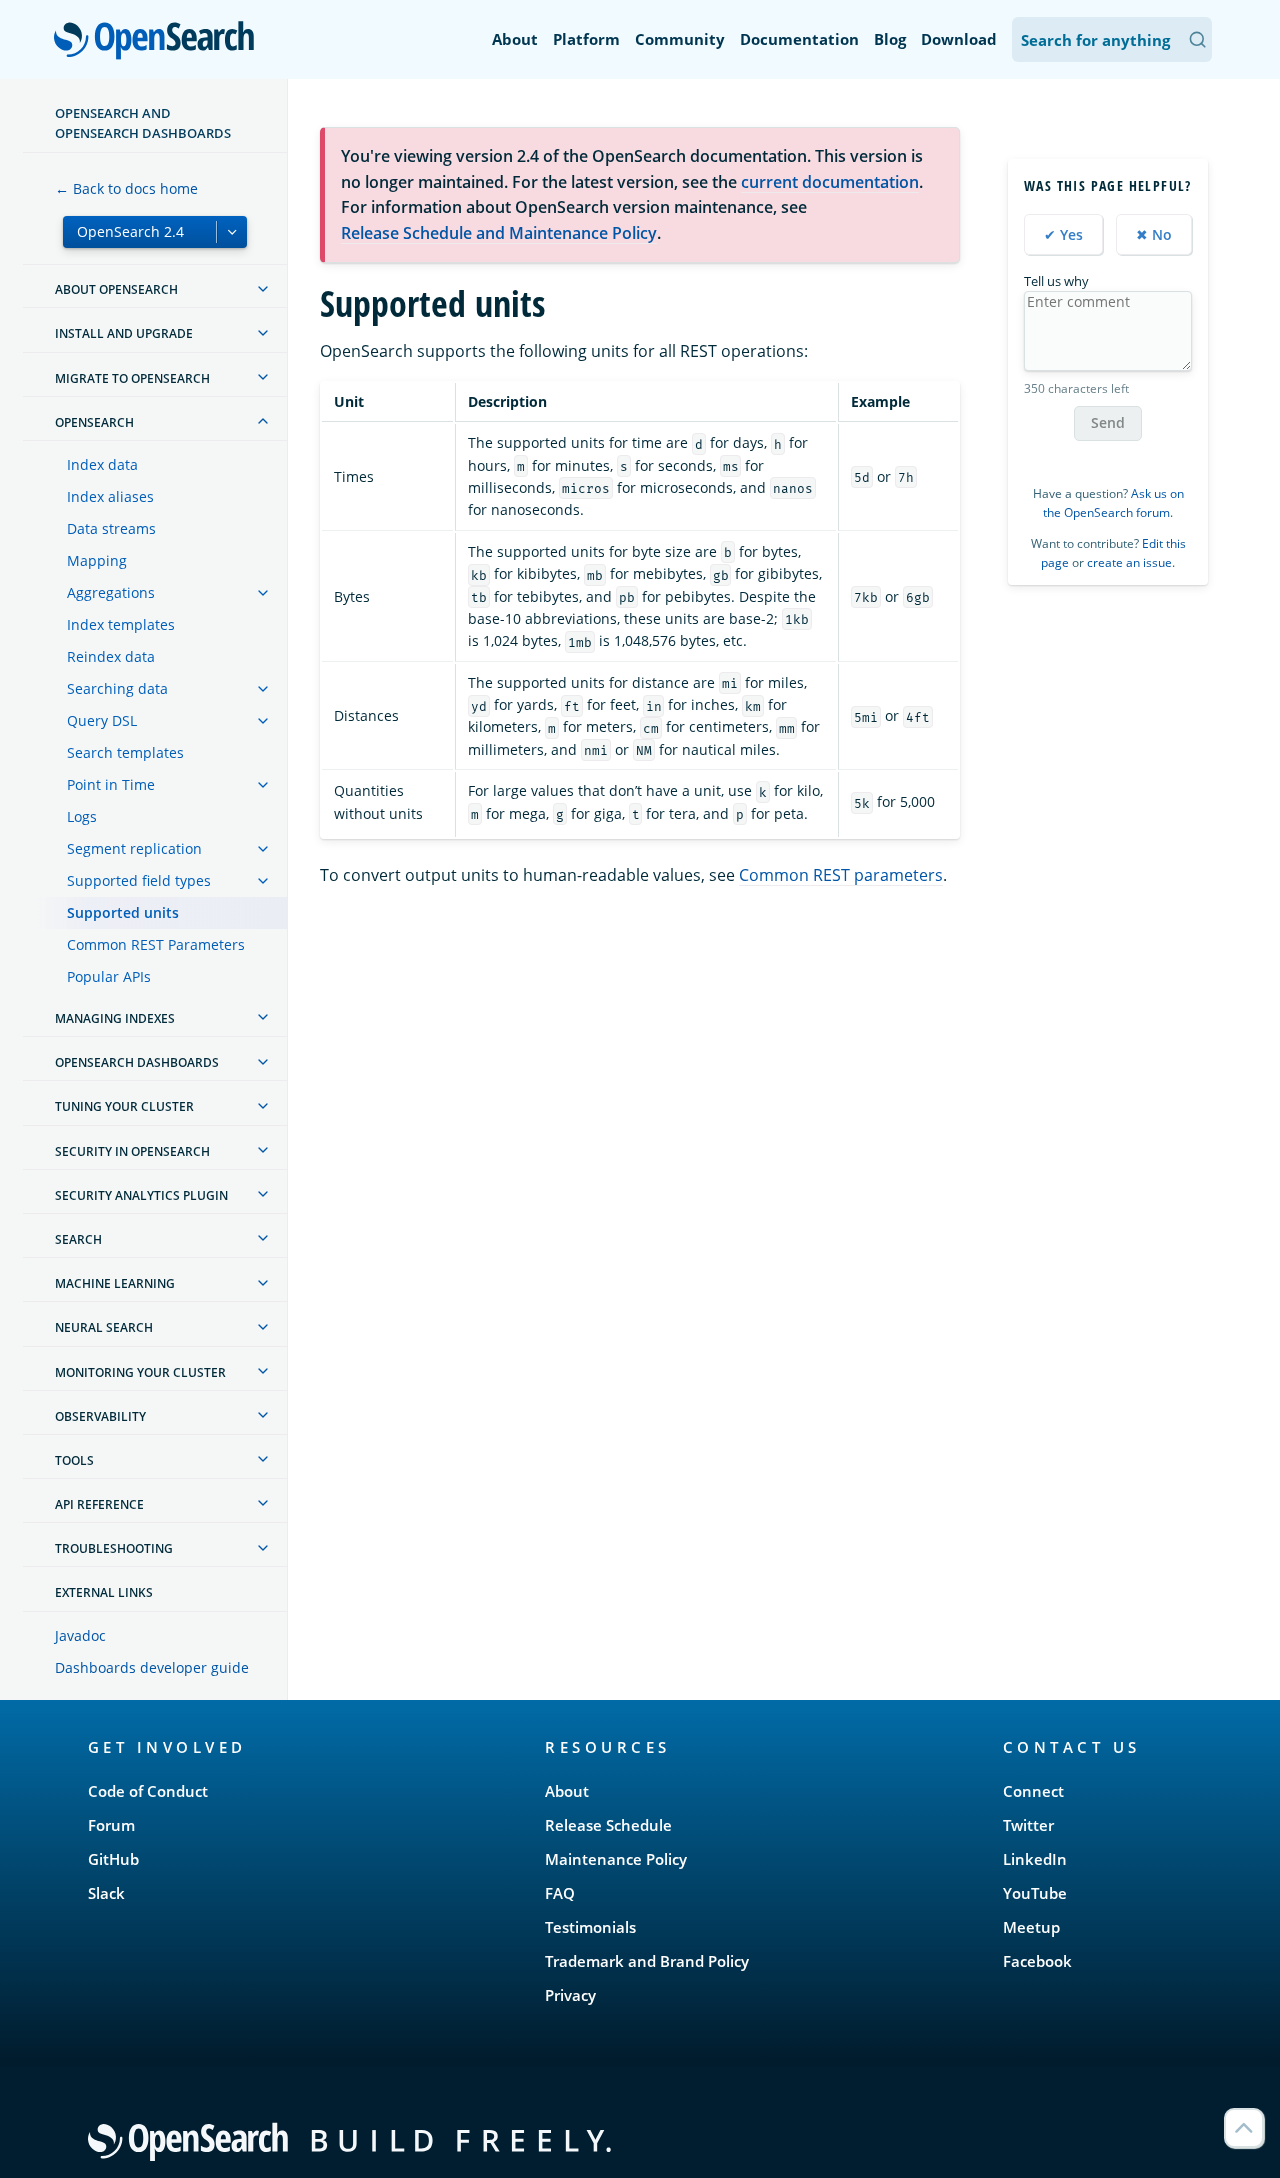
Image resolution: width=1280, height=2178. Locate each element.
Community (680, 39)
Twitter (1028, 1825)
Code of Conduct (148, 1791)
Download (959, 39)
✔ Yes (1063, 233)
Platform (586, 39)
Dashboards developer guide (152, 1667)
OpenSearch (159, 41)
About (515, 39)
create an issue (1129, 562)
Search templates (125, 752)
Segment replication (134, 848)
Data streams (111, 528)
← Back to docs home (126, 188)
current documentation (830, 182)
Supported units (123, 912)
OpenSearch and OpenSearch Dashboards (143, 123)
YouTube (1035, 1893)
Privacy (570, 1995)
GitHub (113, 1859)
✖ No (1154, 233)
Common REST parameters (841, 875)
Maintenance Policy (616, 1859)
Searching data (117, 688)
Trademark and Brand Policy (647, 1961)
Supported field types (139, 880)
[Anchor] (256, 1746)
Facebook (1037, 1961)
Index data (102, 464)
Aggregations (111, 592)
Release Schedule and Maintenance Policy (499, 233)
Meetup (1031, 1927)
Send (1108, 422)
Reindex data (111, 656)
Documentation (799, 39)
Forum (111, 1825)
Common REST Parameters (156, 944)
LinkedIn (1035, 1859)
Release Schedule (608, 1825)
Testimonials (590, 1927)
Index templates (121, 624)
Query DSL (102, 720)
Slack (106, 1893)
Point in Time (111, 784)
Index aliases (110, 496)
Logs (82, 816)
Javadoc (80, 1635)
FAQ (560, 1893)
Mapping (97, 560)
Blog (890, 39)
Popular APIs (109, 976)
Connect (1033, 1791)
